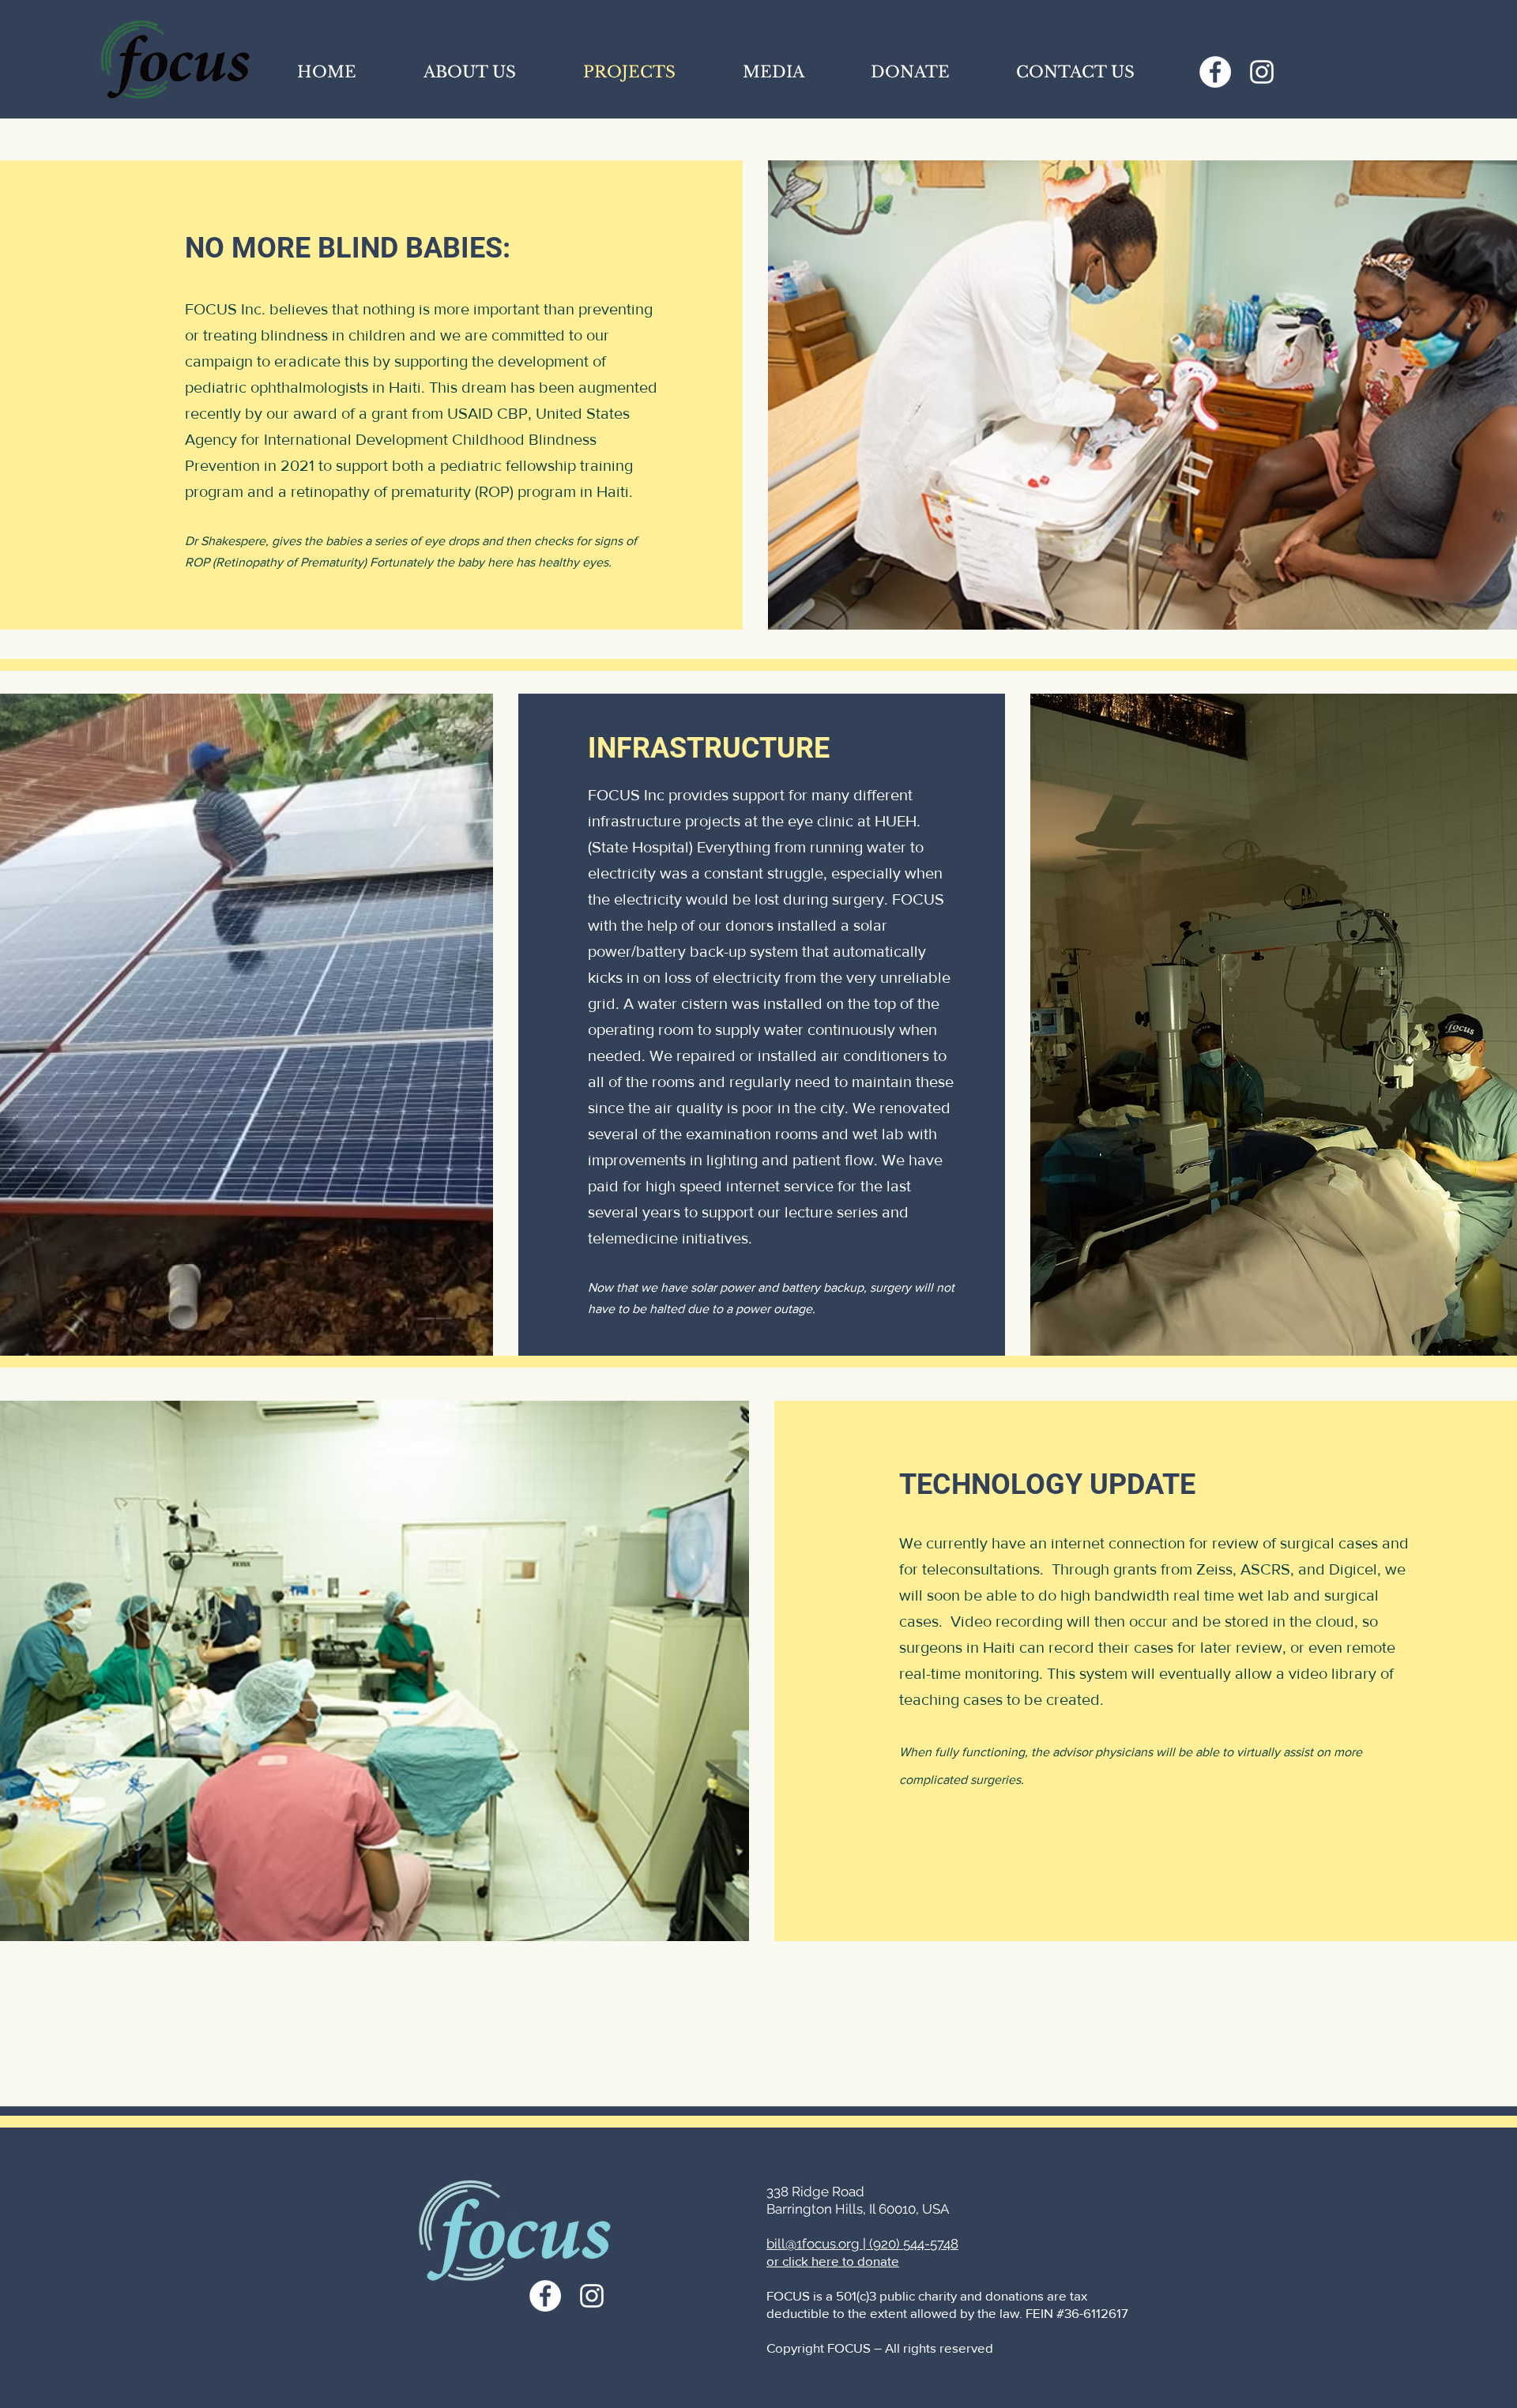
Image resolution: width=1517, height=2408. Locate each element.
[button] (773, 72)
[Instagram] (1262, 72)
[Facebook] (1215, 72)
